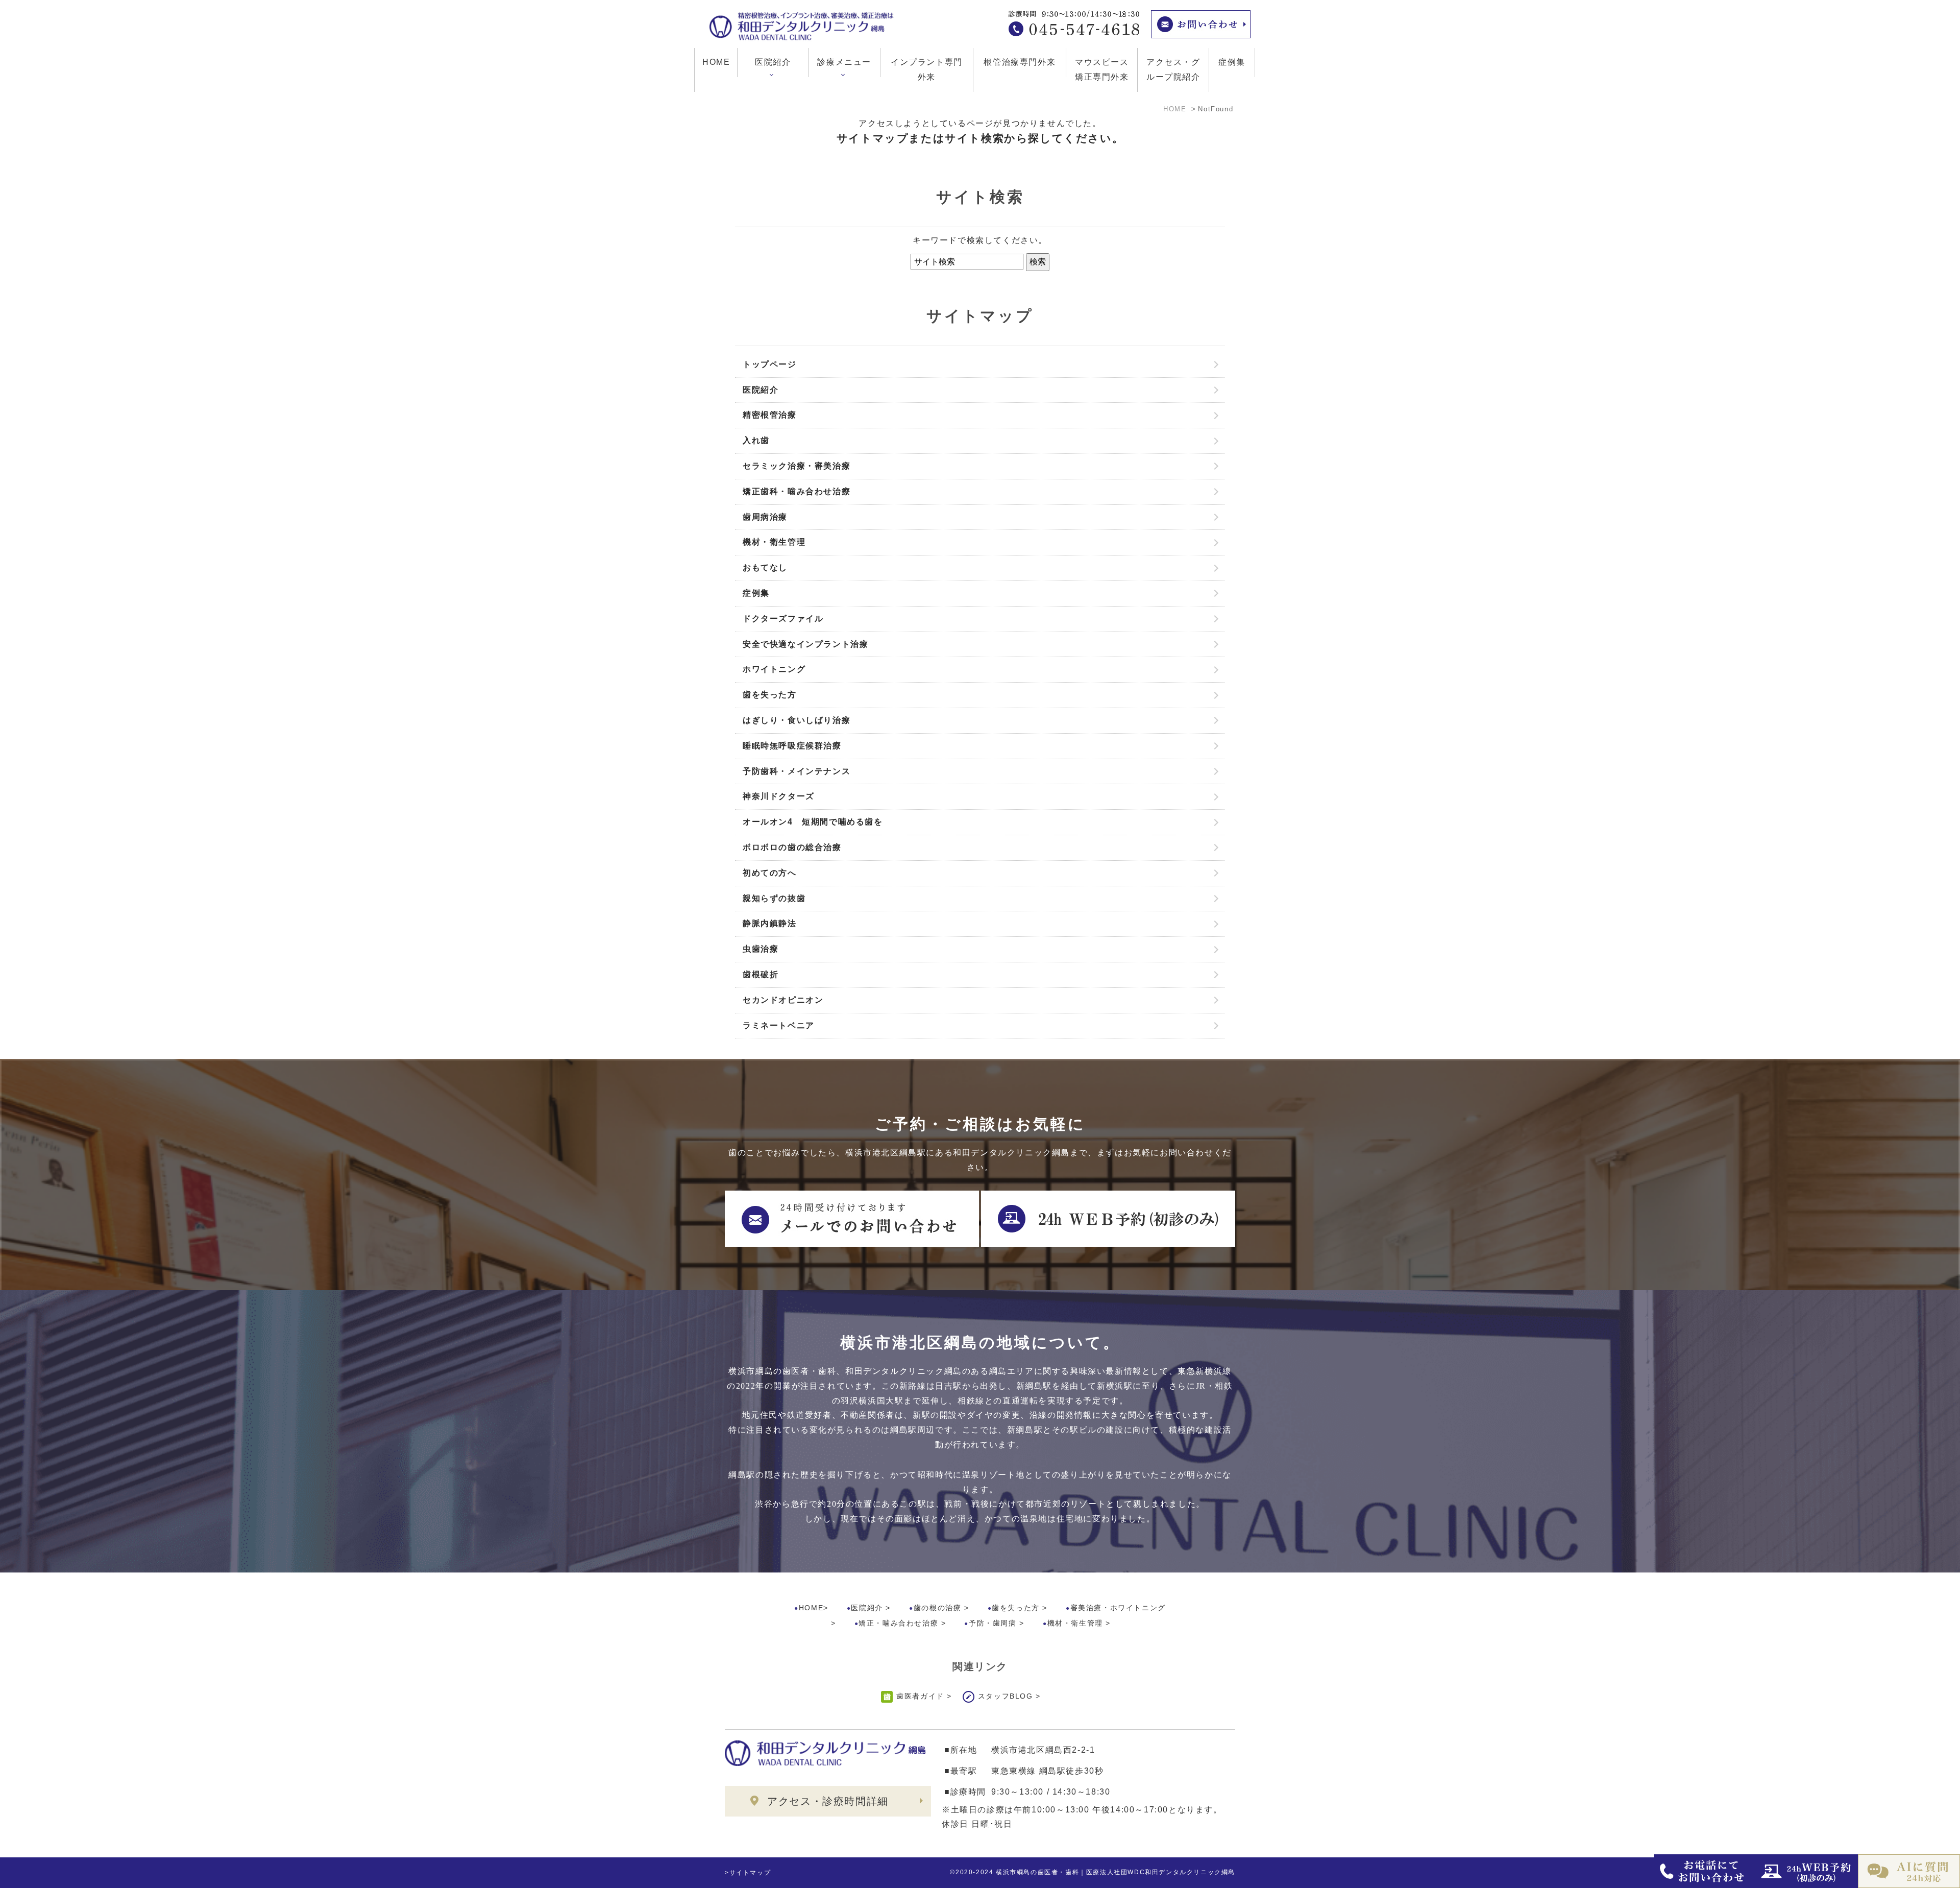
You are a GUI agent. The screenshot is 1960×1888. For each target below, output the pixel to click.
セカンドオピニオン (783, 1000)
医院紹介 (761, 390)
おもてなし (765, 567)
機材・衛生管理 (774, 542)
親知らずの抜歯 (774, 898)
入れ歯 (756, 440)
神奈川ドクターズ (779, 796)
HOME (716, 62)
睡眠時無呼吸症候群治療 (792, 746)
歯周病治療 (765, 517)
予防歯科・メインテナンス (797, 771)
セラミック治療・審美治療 (797, 466)
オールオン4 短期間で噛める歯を (813, 822)
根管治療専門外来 (1020, 62)
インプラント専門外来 (927, 69)
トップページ (770, 364)
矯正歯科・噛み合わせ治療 (797, 491)
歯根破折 (761, 974)
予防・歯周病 (993, 1623)
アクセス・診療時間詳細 (828, 1801)
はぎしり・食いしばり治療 (797, 720)
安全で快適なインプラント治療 (805, 644)
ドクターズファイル (783, 619)
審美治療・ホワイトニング (1118, 1608)
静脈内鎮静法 (770, 923)
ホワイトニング (774, 669)
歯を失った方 (770, 695)
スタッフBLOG (1006, 1696)
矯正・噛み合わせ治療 (898, 1623)
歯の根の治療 (938, 1608)
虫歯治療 (761, 949)
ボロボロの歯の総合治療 (792, 847)
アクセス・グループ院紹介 (1173, 69)
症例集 (1232, 62)
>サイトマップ (748, 1873)
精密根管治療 (770, 415)
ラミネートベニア (779, 1025)
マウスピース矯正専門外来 (1102, 69)
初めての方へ (770, 873)
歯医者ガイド (920, 1696)
